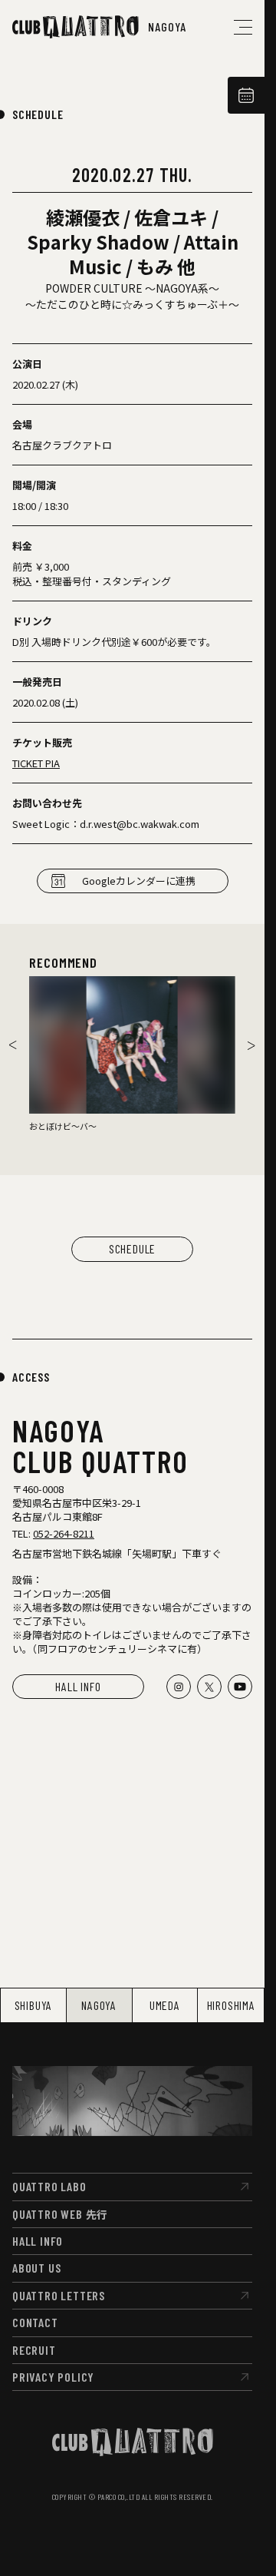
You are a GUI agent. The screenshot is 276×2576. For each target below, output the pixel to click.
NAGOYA (99, 2005)
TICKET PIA (36, 763)
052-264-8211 (64, 1533)
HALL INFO (78, 1686)
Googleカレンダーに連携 (139, 881)
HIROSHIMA (231, 2005)
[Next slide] (251, 1045)
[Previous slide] (13, 1045)
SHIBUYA (34, 2005)
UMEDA (165, 2005)
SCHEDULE (38, 114)
